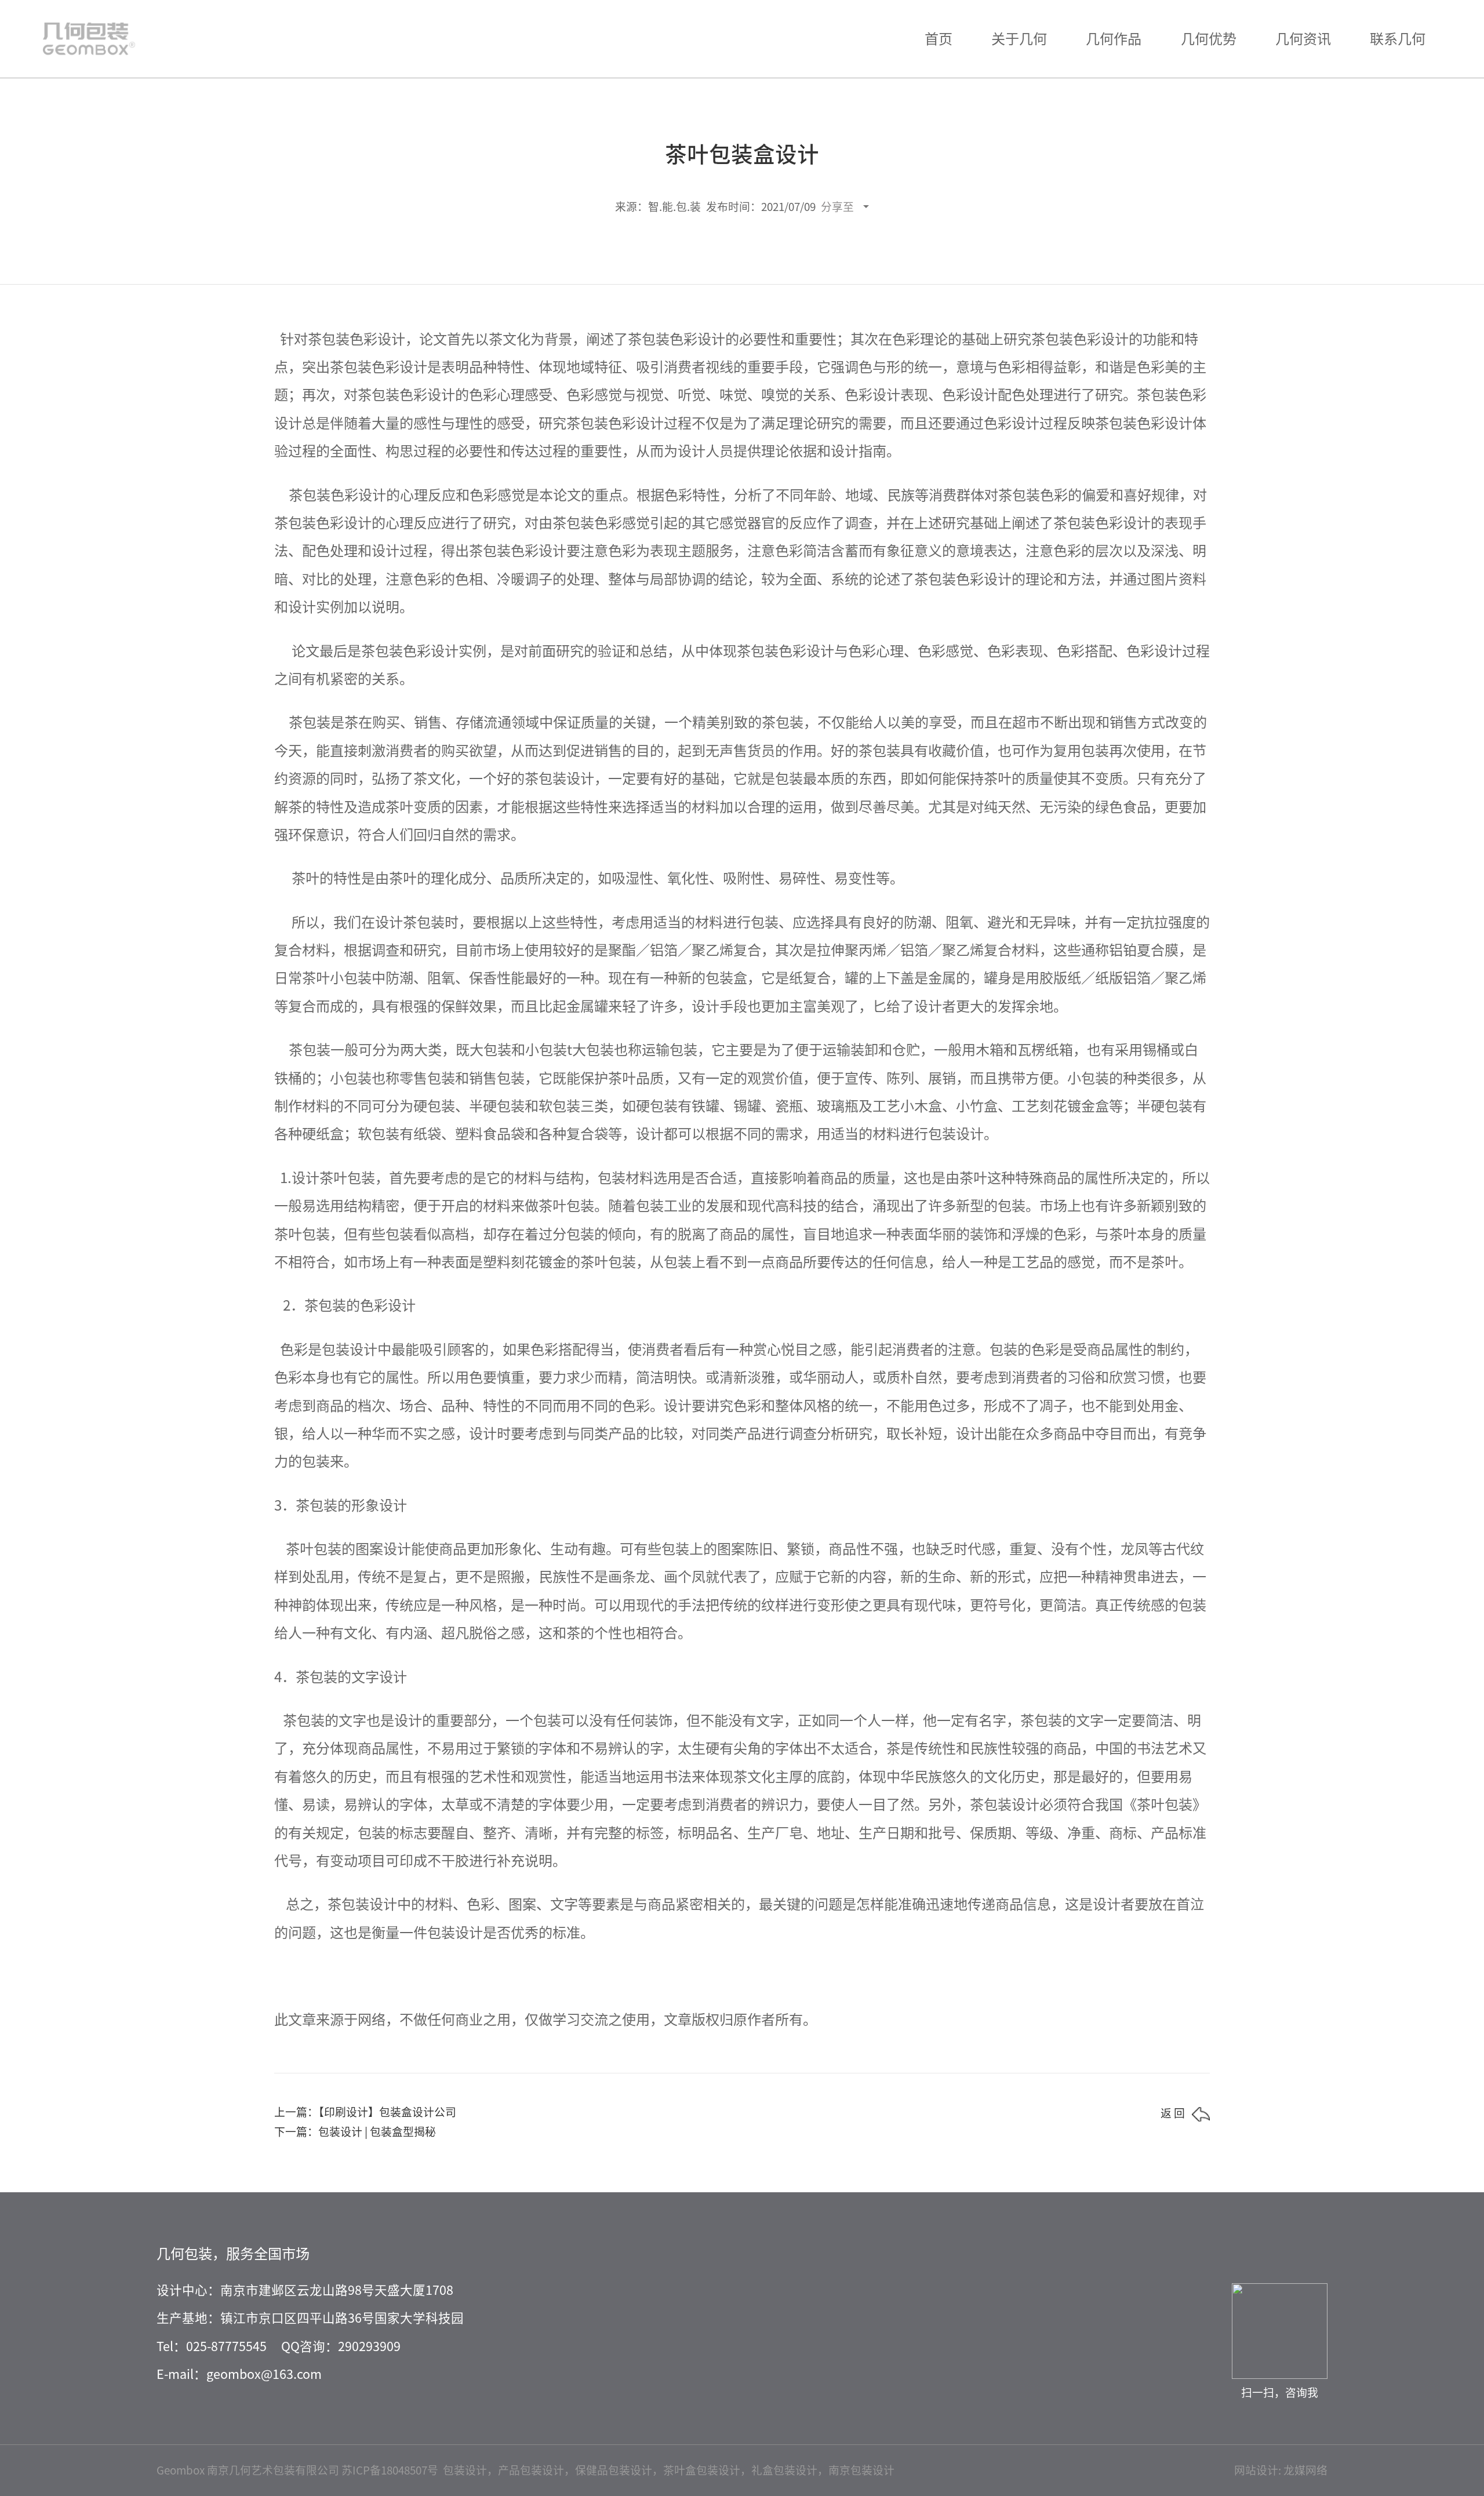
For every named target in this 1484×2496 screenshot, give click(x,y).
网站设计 (1256, 2470)
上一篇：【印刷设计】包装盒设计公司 (365, 2112)
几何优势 (1209, 39)
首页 (939, 39)
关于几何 (1019, 39)
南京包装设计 (861, 2470)
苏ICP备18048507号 (390, 2470)
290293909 (369, 2346)
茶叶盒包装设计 (702, 2470)
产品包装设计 (531, 2470)
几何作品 (1114, 39)
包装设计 (465, 2470)
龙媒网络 (1305, 2470)
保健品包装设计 (614, 2470)
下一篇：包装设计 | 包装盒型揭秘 (355, 2132)
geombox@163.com (264, 2374)
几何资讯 (1303, 39)
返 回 (1173, 2113)
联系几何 (1398, 39)
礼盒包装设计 (784, 2470)
